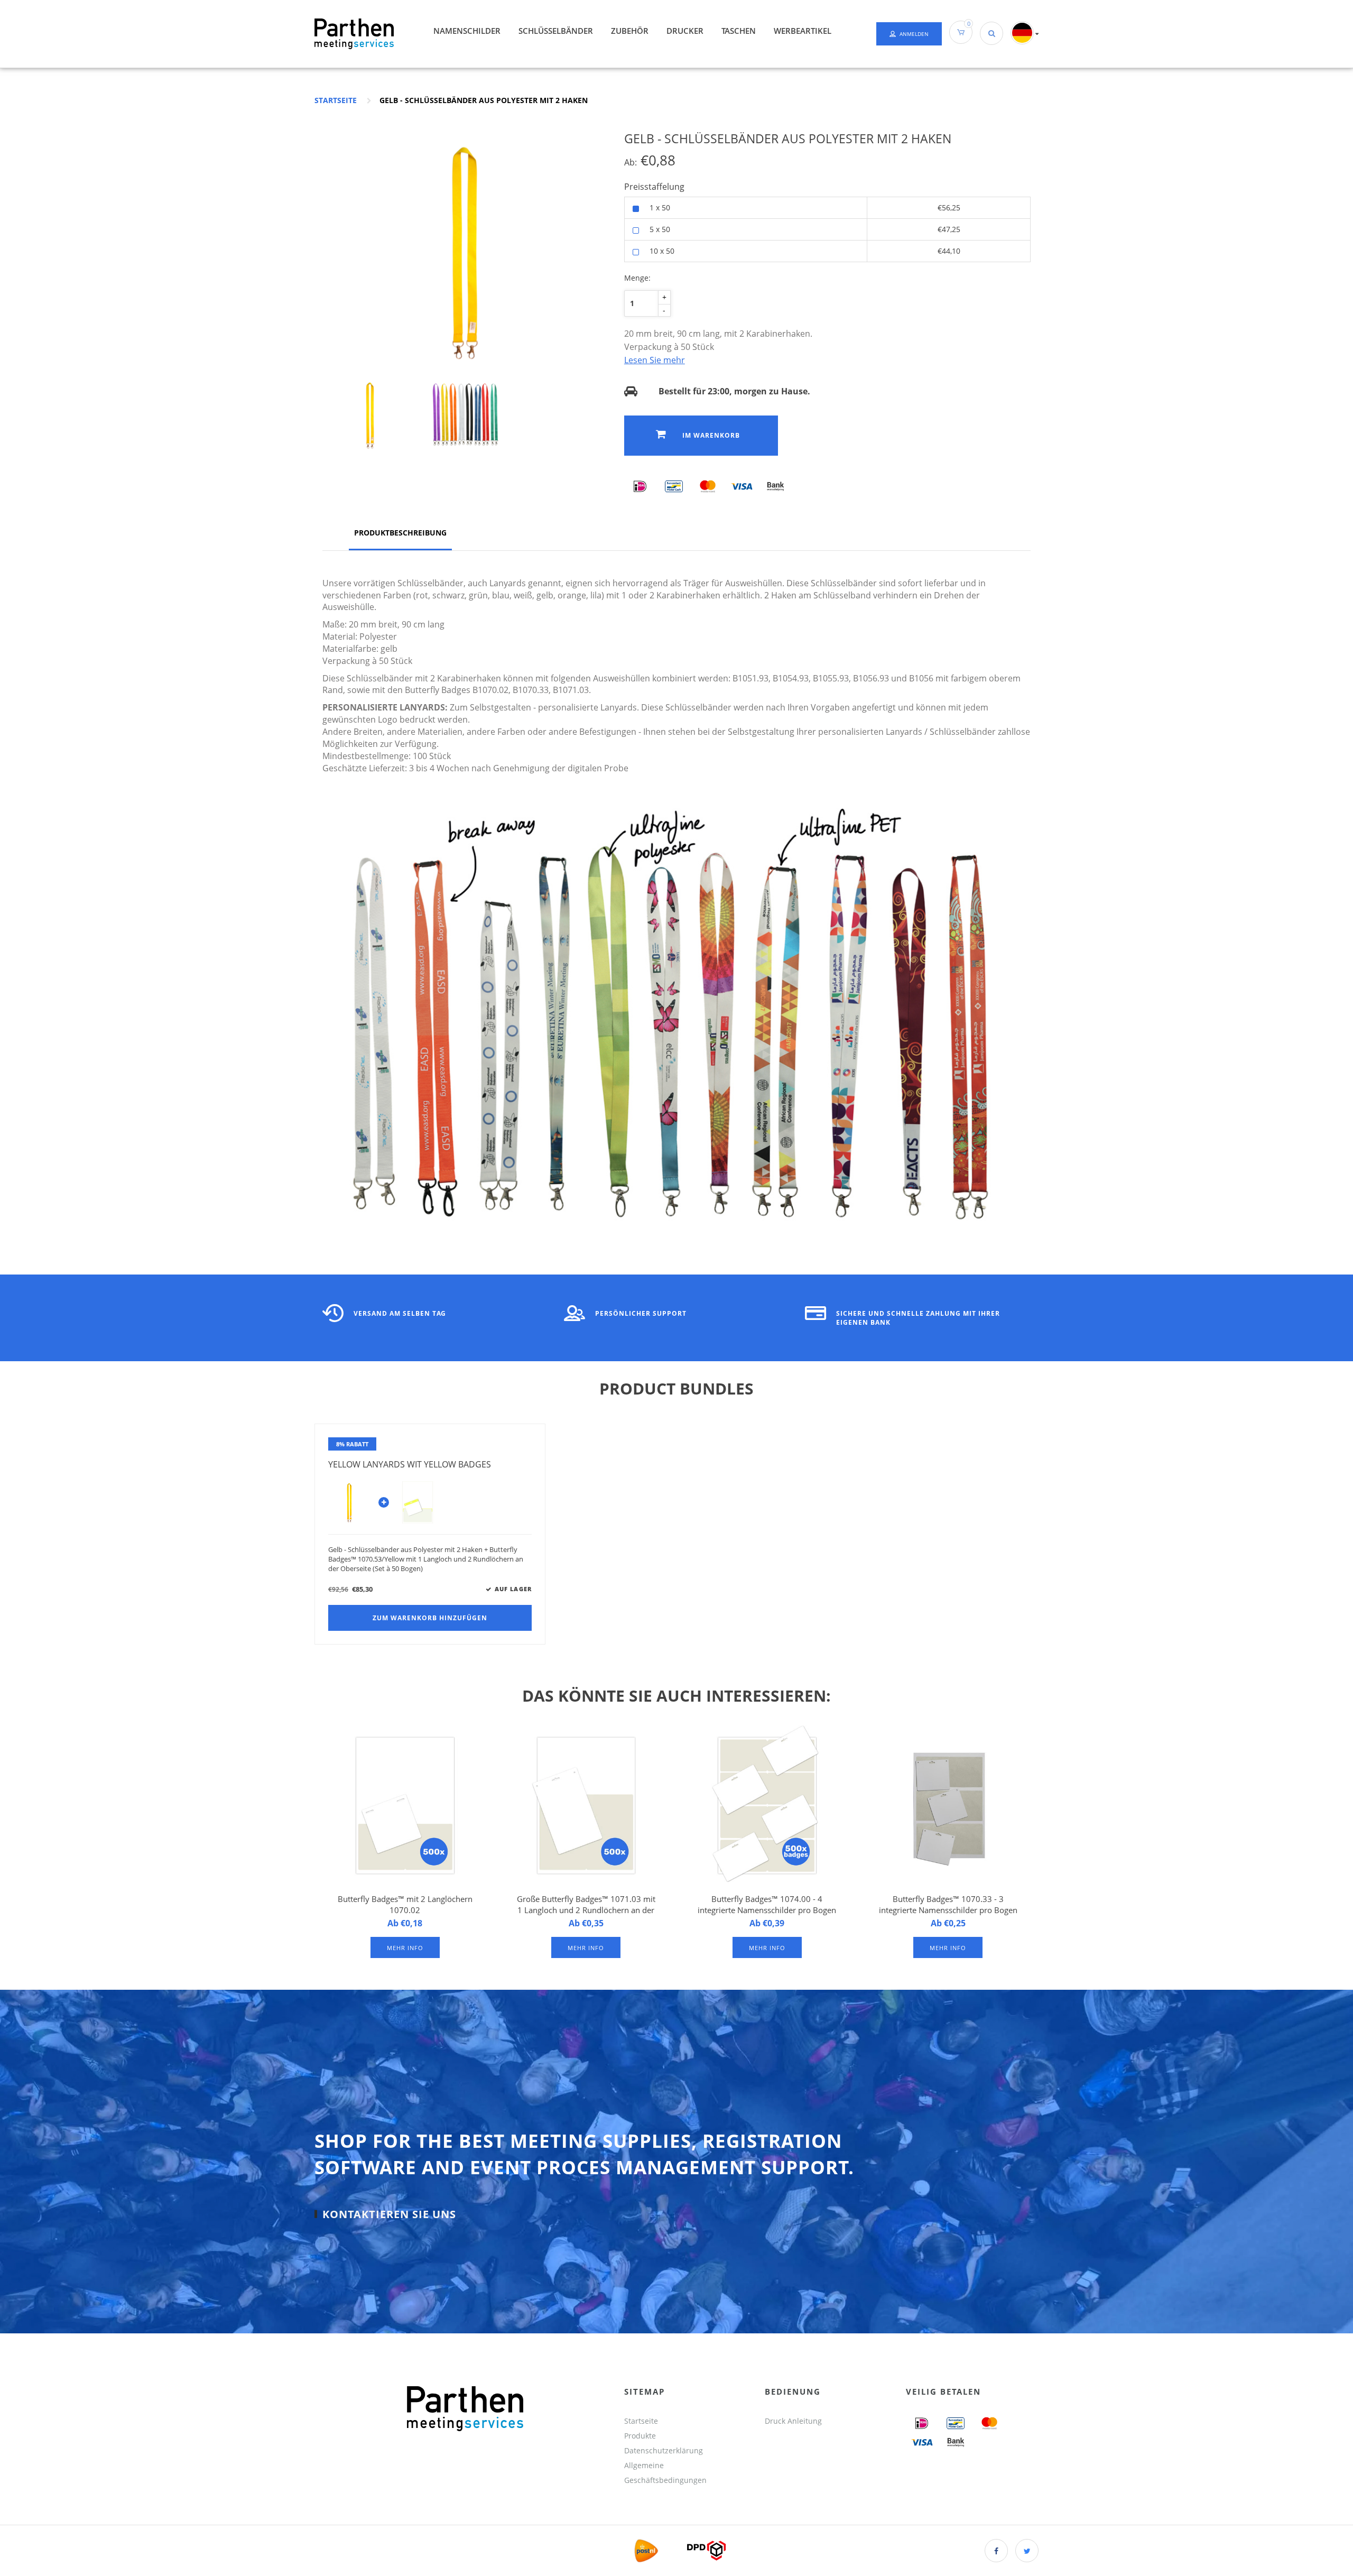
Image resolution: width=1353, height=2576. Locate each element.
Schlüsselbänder (556, 31)
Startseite (336, 100)
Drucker (685, 31)
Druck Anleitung (793, 2421)
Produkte (640, 2436)
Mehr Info (405, 1948)
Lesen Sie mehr (655, 360)
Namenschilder (467, 31)
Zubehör (630, 31)
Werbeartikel (803, 31)
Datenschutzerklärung (664, 2450)
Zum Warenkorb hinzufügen (430, 1618)
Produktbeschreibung (400, 533)
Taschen (739, 31)
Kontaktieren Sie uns (389, 2214)
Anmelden (914, 34)
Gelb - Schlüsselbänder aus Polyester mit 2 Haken (484, 100)
